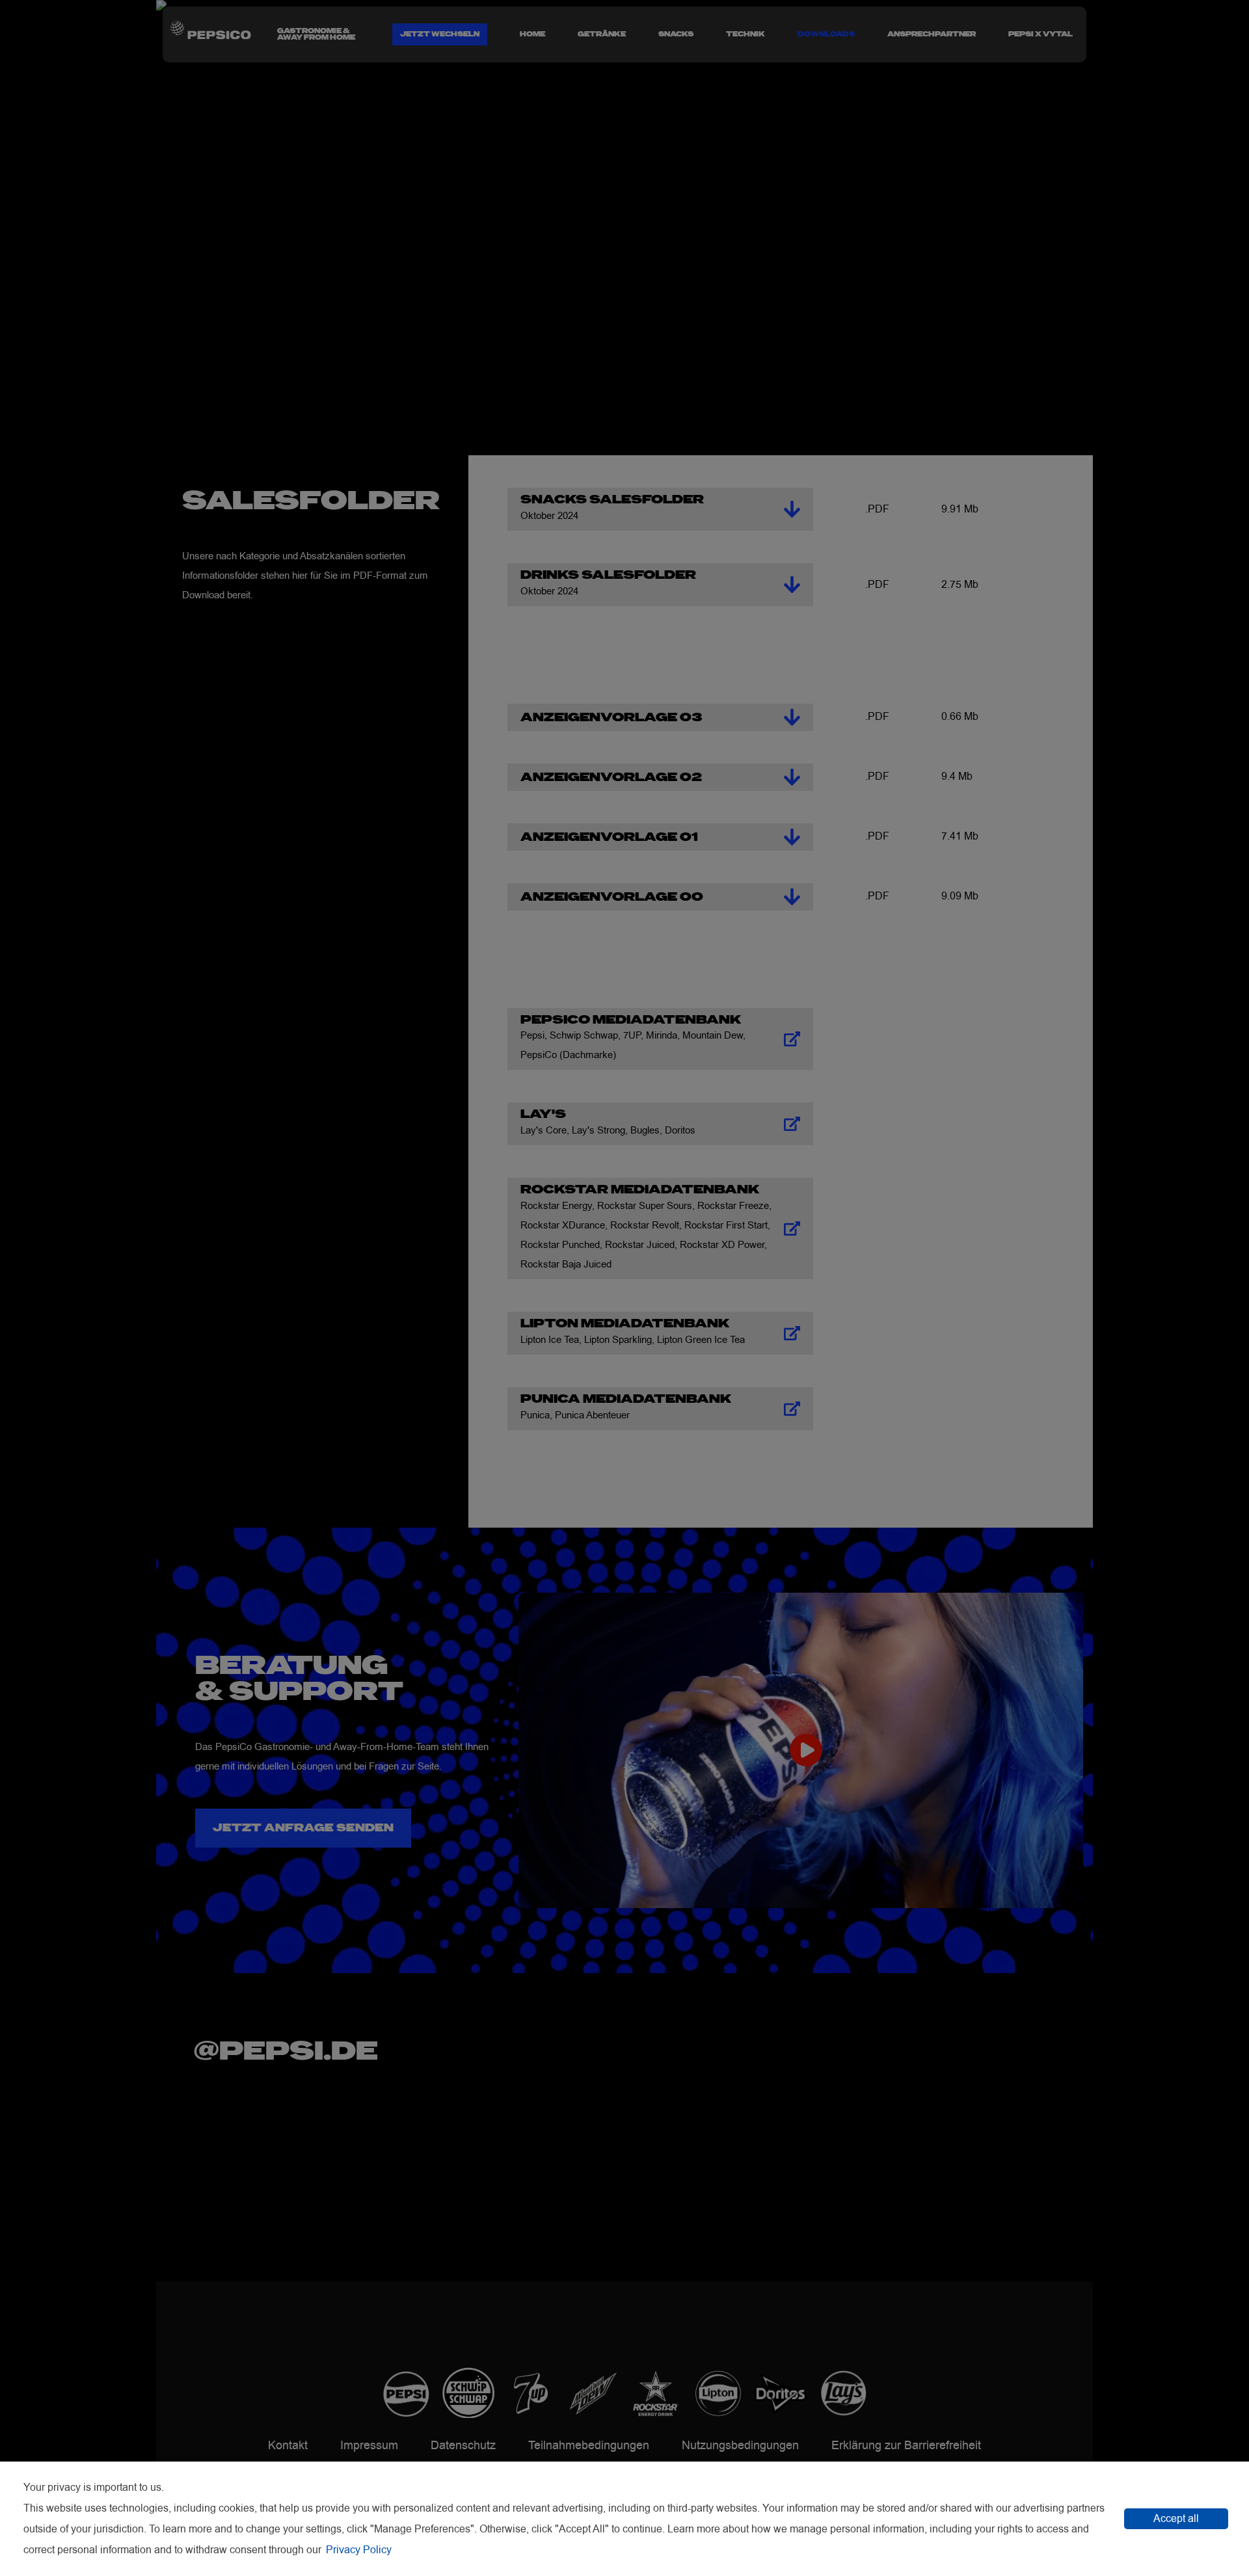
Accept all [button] (1176, 2519)
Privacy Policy (359, 2550)
